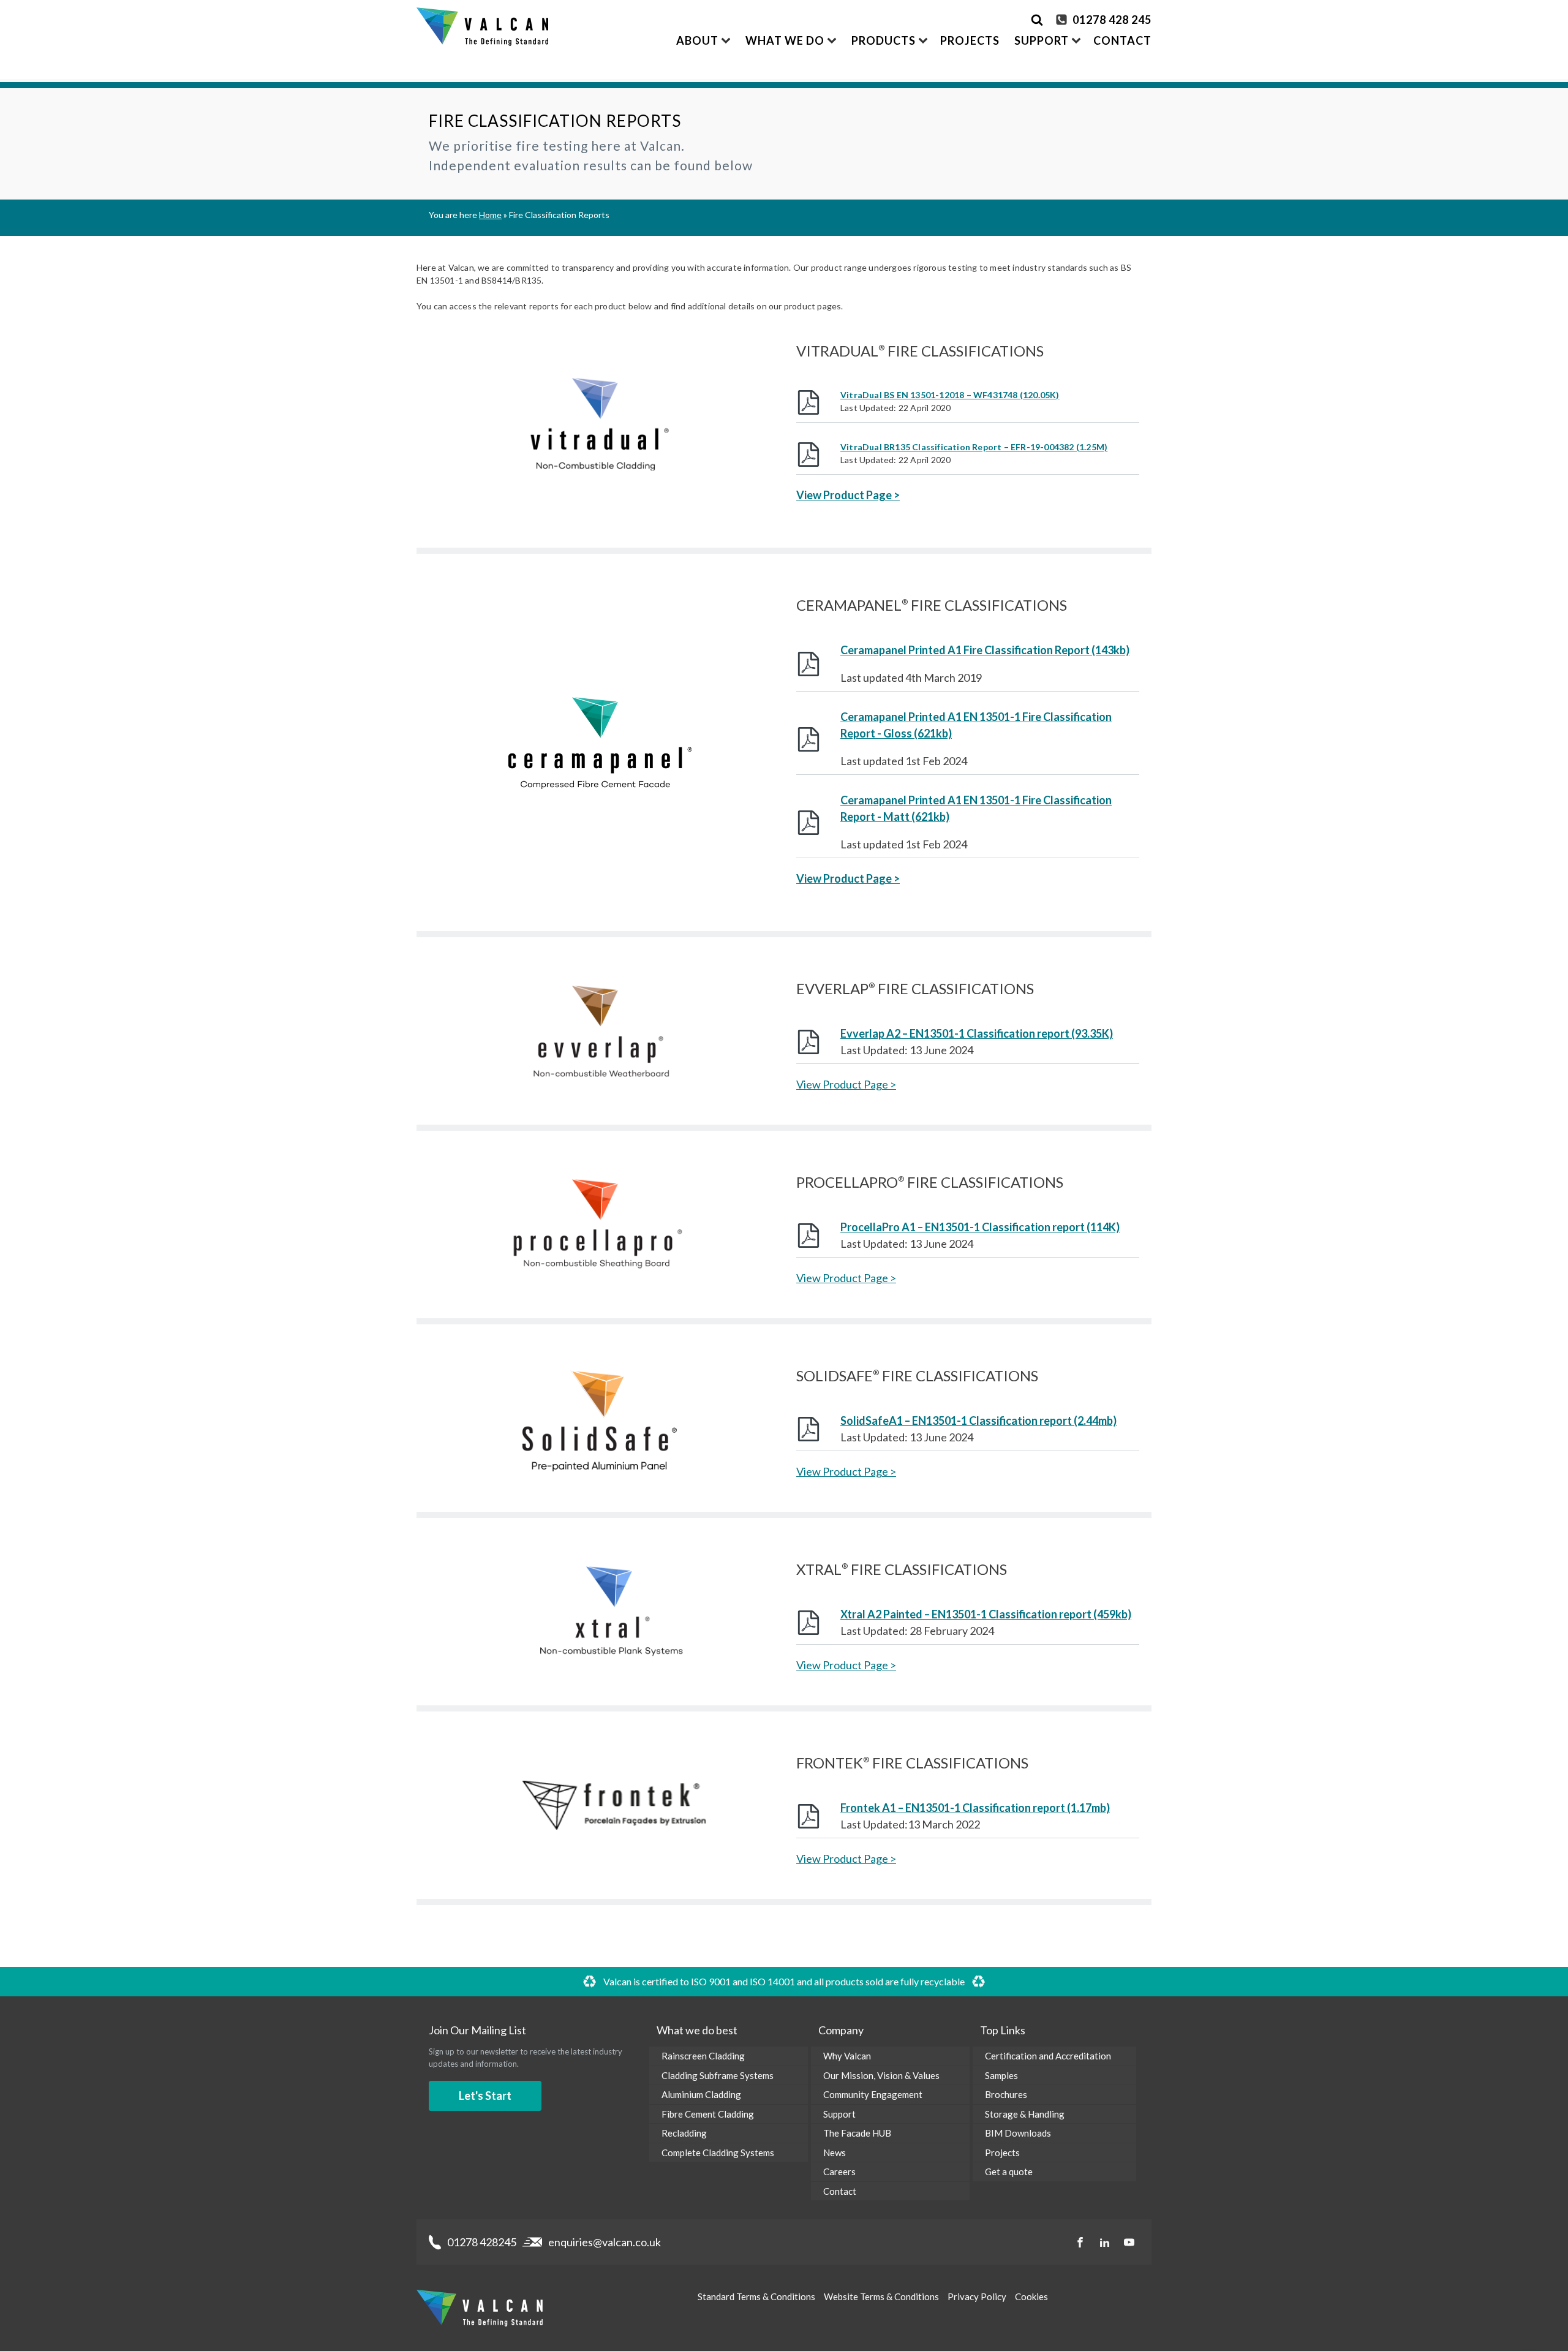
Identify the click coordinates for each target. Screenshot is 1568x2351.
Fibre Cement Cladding (708, 2114)
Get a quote (1009, 2172)
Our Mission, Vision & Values (881, 2075)
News (835, 2153)
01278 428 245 (1112, 20)
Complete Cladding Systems (718, 2153)
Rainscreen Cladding (703, 2056)
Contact (1122, 40)
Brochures (1006, 2094)
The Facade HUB (857, 2133)
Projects (970, 40)
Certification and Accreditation (1048, 2056)
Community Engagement (873, 2094)
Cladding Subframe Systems (718, 2075)
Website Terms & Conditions (881, 2296)
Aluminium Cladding (701, 2094)
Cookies (1031, 2296)
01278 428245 (482, 2242)
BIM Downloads (1018, 2133)
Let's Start (485, 2096)
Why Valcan (847, 2056)
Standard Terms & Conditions (756, 2296)
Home (490, 215)
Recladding (684, 2133)
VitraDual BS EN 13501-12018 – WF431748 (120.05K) (950, 395)
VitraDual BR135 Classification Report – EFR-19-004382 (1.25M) (974, 447)
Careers (839, 2172)
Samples (1001, 2075)
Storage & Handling (1025, 2114)
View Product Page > (848, 495)
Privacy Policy (977, 2296)
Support (839, 2114)
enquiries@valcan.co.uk (605, 2242)
